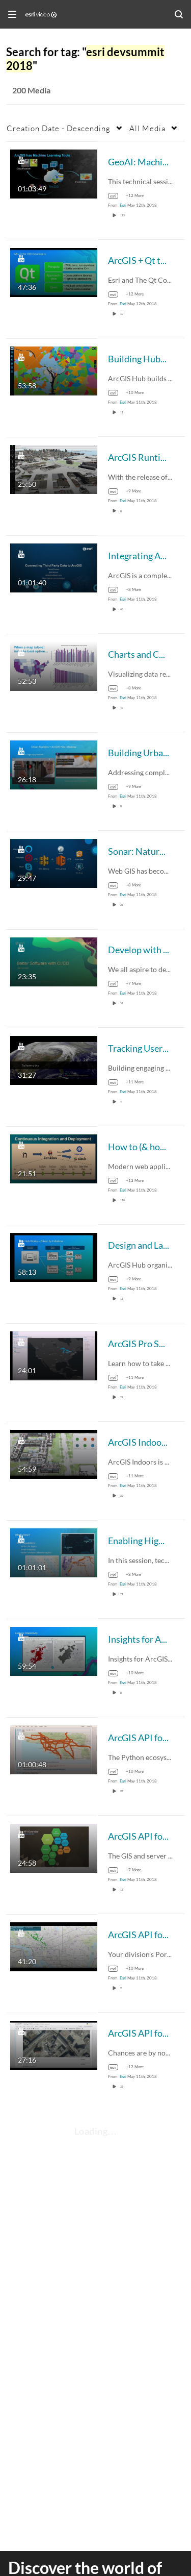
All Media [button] (147, 128)
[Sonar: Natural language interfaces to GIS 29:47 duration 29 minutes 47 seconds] (54, 862)
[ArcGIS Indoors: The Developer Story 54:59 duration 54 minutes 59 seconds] (54, 1453)
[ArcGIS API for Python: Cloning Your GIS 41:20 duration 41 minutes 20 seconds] (54, 1946)
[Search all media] (179, 14)
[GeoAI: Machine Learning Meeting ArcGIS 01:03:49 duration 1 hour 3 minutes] (54, 173)
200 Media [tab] (31, 90)
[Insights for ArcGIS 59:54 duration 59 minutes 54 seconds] (54, 1650)
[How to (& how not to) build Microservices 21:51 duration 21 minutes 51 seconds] (54, 1158)
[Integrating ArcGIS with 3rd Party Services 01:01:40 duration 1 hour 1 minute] (54, 567)
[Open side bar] (12, 14)
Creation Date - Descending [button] (59, 128)
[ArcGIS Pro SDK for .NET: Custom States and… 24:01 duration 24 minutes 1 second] (54, 1355)
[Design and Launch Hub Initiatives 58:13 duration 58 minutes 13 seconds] (54, 1256)
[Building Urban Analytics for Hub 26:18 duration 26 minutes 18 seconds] (54, 764)
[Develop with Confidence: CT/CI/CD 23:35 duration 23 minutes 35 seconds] (54, 961)
